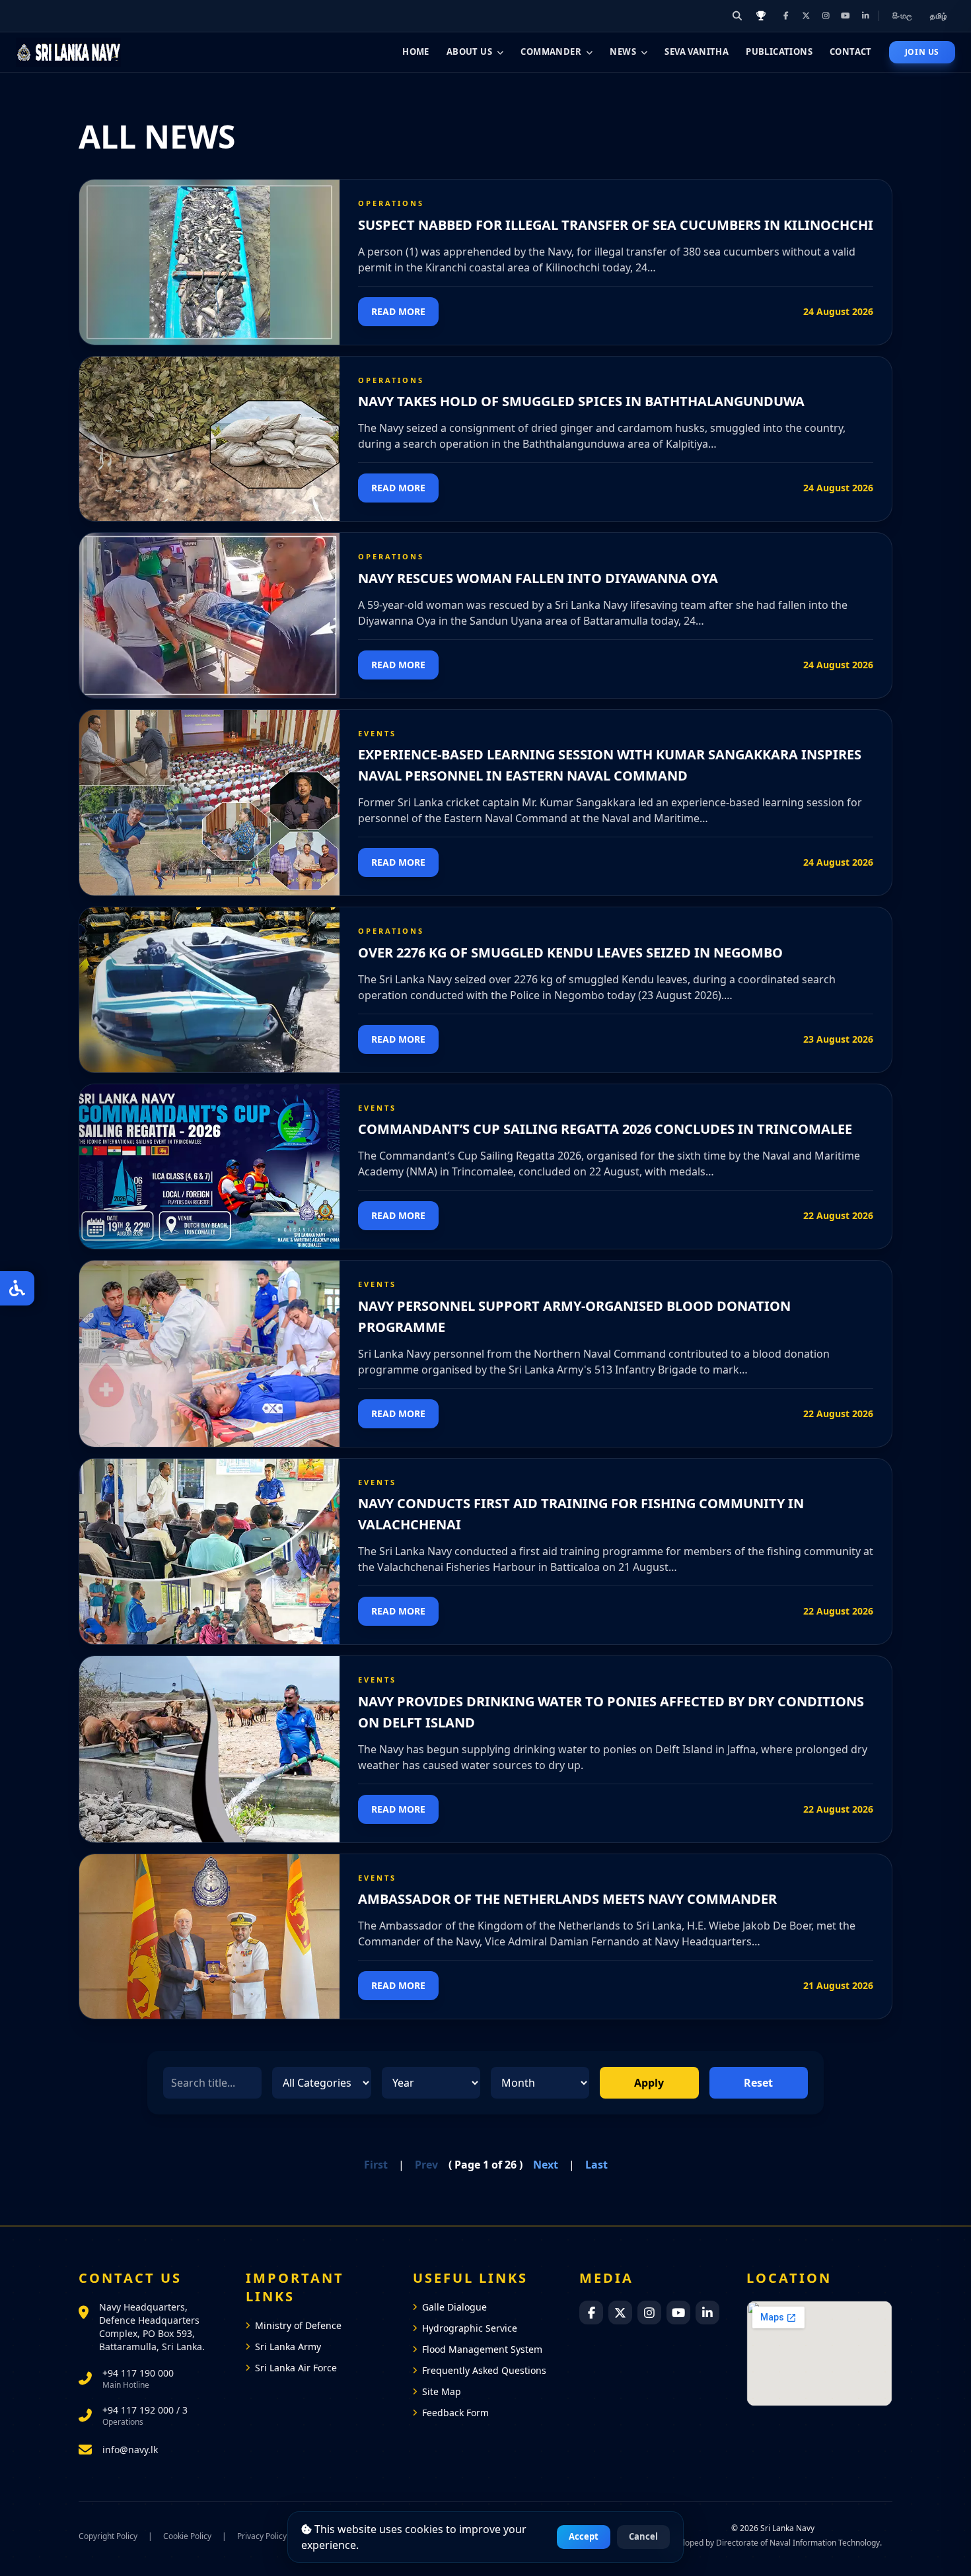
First (376, 2165)
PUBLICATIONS (779, 52)
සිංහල (903, 16)
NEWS (623, 52)
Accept (584, 2536)
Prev (426, 2165)
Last (596, 2165)
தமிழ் (939, 16)
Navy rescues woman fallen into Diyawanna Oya (538, 578)
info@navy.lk (130, 2450)
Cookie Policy (187, 2536)
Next (546, 2165)
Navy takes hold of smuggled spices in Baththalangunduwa (581, 401)
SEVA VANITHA (697, 52)
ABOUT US (469, 52)
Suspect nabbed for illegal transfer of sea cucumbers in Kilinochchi (616, 225)
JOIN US (922, 52)
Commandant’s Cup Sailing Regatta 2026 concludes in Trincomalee (605, 1129)
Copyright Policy (108, 2536)
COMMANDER (551, 52)
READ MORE (398, 311)
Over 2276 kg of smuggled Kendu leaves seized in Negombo (570, 953)
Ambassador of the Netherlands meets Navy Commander (567, 1899)
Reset (758, 2083)
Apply (649, 2083)
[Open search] (737, 16)
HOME (416, 52)
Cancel (643, 2536)
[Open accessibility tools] (17, 1288)
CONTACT (851, 52)
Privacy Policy (262, 2536)
